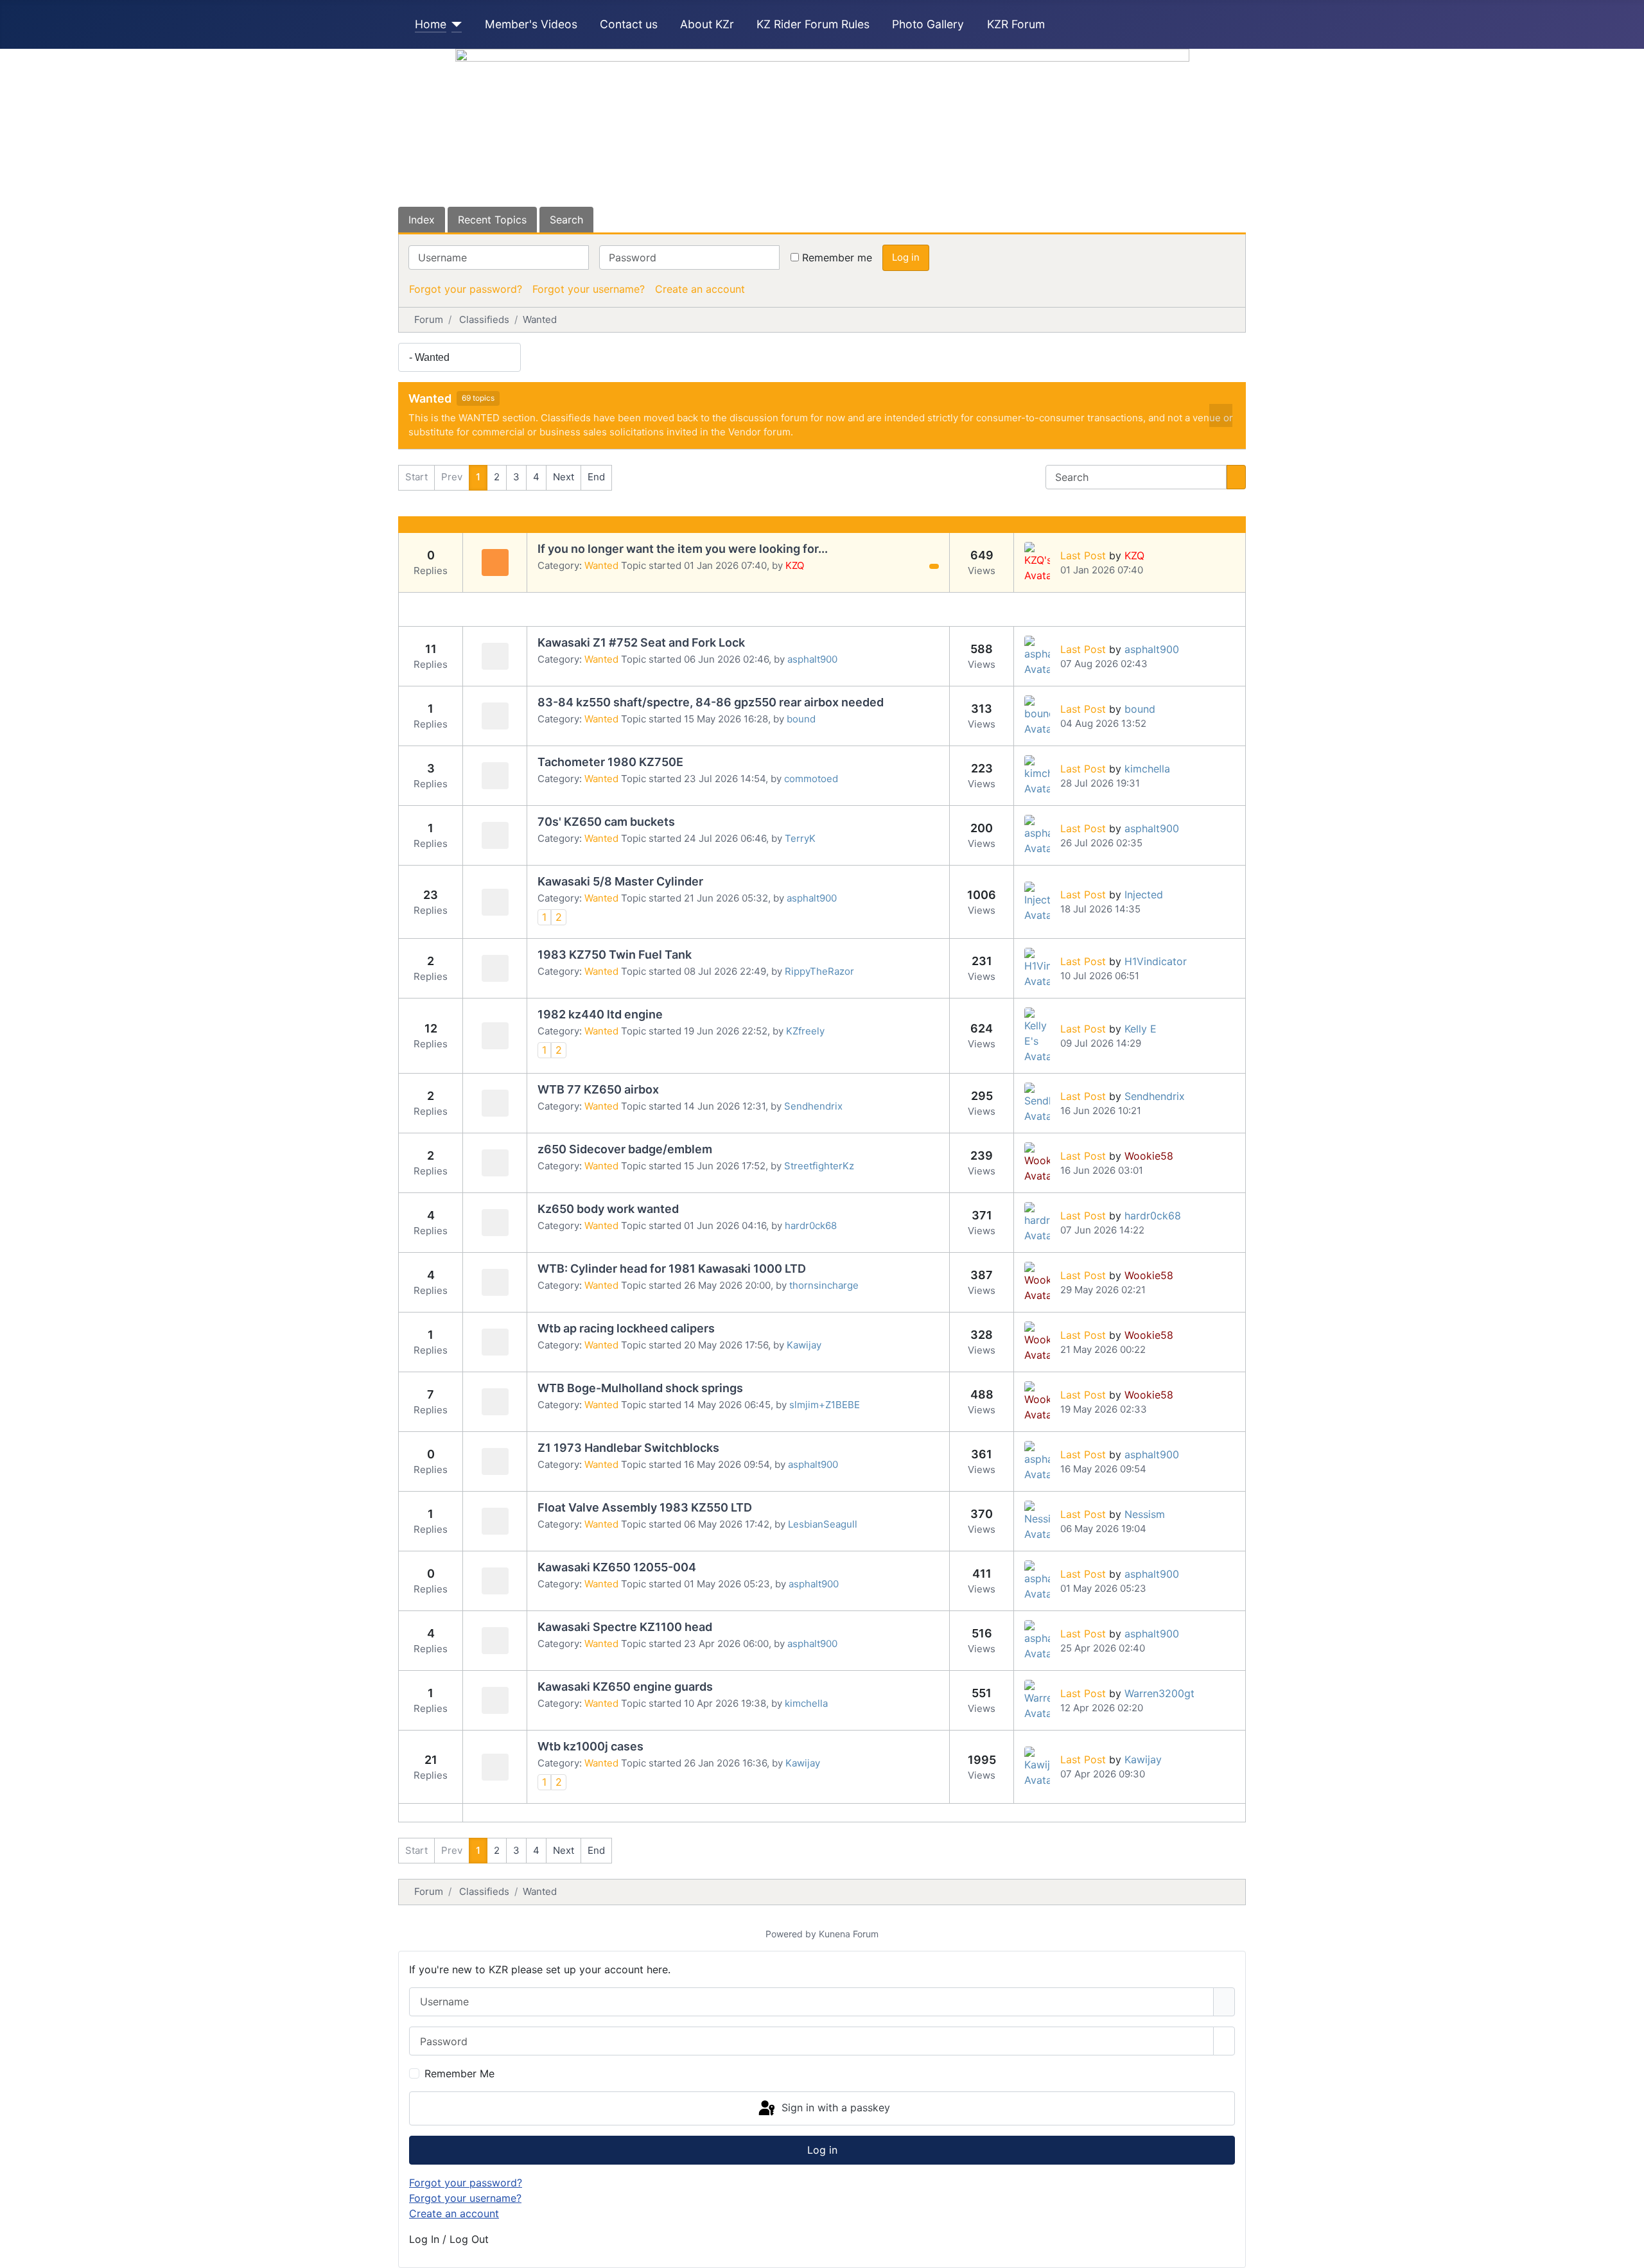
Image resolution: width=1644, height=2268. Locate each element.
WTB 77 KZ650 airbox (598, 1089)
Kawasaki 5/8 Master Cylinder (620, 881)
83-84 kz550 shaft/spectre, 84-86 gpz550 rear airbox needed (711, 702)
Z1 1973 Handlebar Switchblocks (628, 1448)
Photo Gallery (928, 24)
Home (431, 24)
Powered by (791, 1934)
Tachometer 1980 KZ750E (610, 762)
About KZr (707, 24)
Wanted (430, 398)
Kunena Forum (849, 1934)
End (596, 477)
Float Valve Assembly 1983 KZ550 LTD (645, 1507)
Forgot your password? (466, 289)
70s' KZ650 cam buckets (606, 822)
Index (422, 220)
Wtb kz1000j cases (590, 1746)
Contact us (629, 24)
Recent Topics (492, 220)
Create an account (700, 289)
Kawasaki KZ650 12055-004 (617, 1567)
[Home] (454, 24)
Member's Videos (531, 24)
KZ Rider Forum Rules (813, 24)
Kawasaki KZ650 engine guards (625, 1687)
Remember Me (459, 2073)
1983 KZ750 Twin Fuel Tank (615, 955)
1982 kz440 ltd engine (600, 1014)
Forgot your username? (589, 289)
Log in (906, 257)
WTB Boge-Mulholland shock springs (640, 1388)
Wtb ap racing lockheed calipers (626, 1328)
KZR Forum (1016, 24)
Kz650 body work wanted (608, 1209)
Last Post (1083, 555)
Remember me (837, 257)
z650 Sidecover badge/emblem (625, 1149)
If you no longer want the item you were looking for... (683, 549)
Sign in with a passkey (834, 2107)
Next (564, 477)
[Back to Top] (1628, 2252)
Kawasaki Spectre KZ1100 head (625, 1627)
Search (566, 220)
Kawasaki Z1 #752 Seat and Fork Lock (641, 642)
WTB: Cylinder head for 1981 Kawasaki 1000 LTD (672, 1269)
